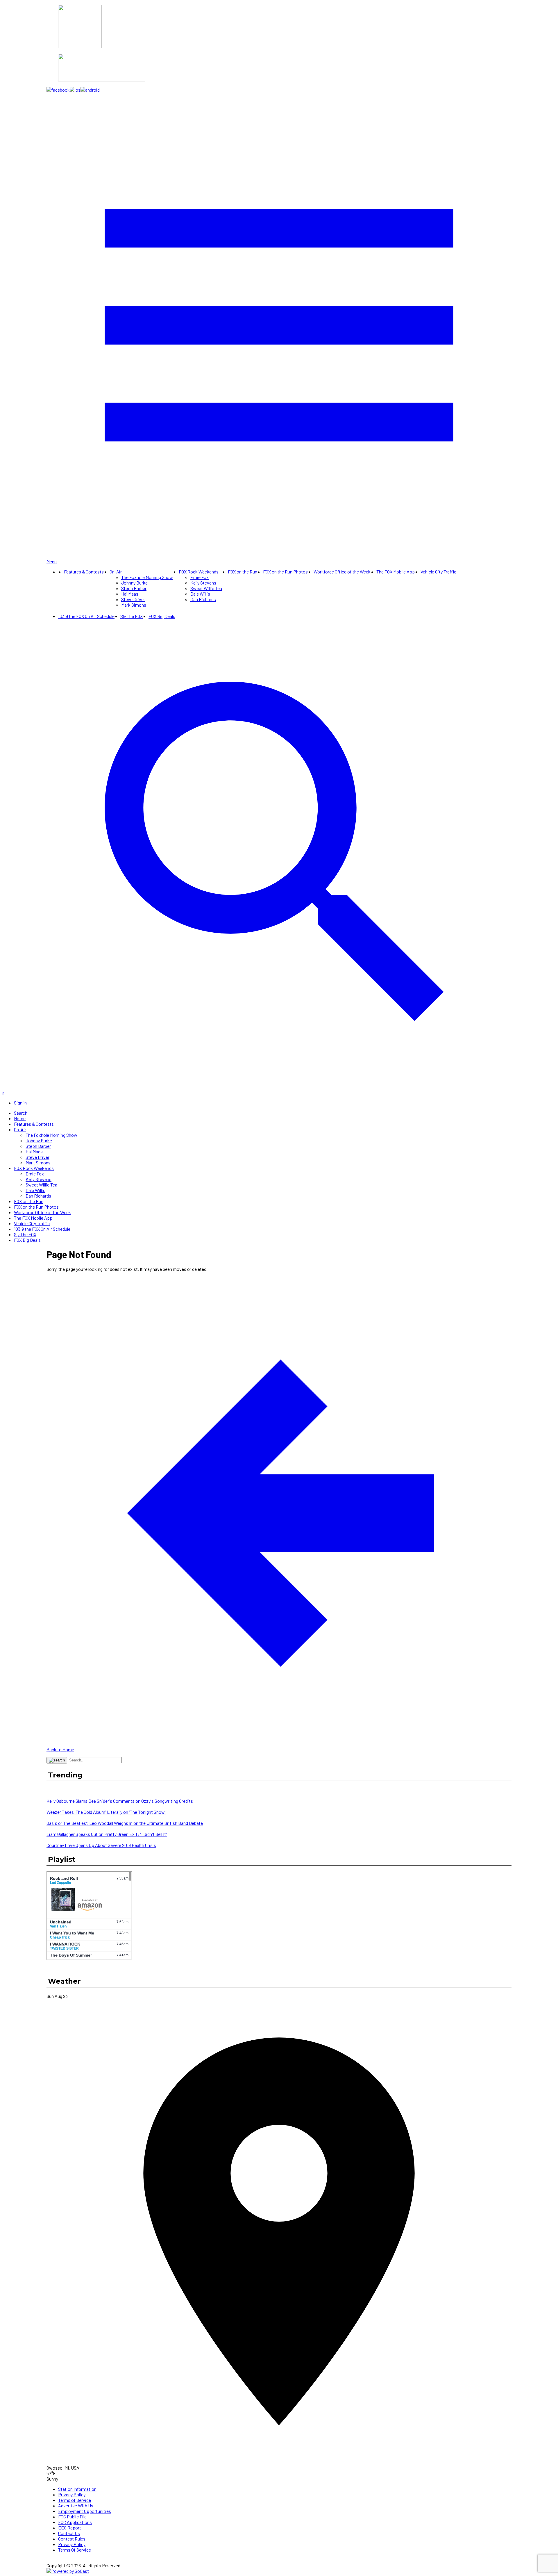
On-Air (116, 572)
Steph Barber (134, 588)
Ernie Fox (200, 577)
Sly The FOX (132, 616)
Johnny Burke (134, 583)
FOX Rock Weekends (199, 572)
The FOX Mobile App (396, 572)
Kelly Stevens (203, 583)
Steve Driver (133, 599)
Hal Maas (130, 594)
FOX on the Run (243, 572)
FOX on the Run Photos (285, 572)
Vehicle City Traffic (438, 572)
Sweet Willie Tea (206, 588)
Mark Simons (134, 605)
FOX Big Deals (162, 616)
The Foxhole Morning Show (147, 577)
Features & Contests (84, 572)
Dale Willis (200, 594)
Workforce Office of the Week (342, 572)
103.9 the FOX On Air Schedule (86, 616)
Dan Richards (203, 599)
